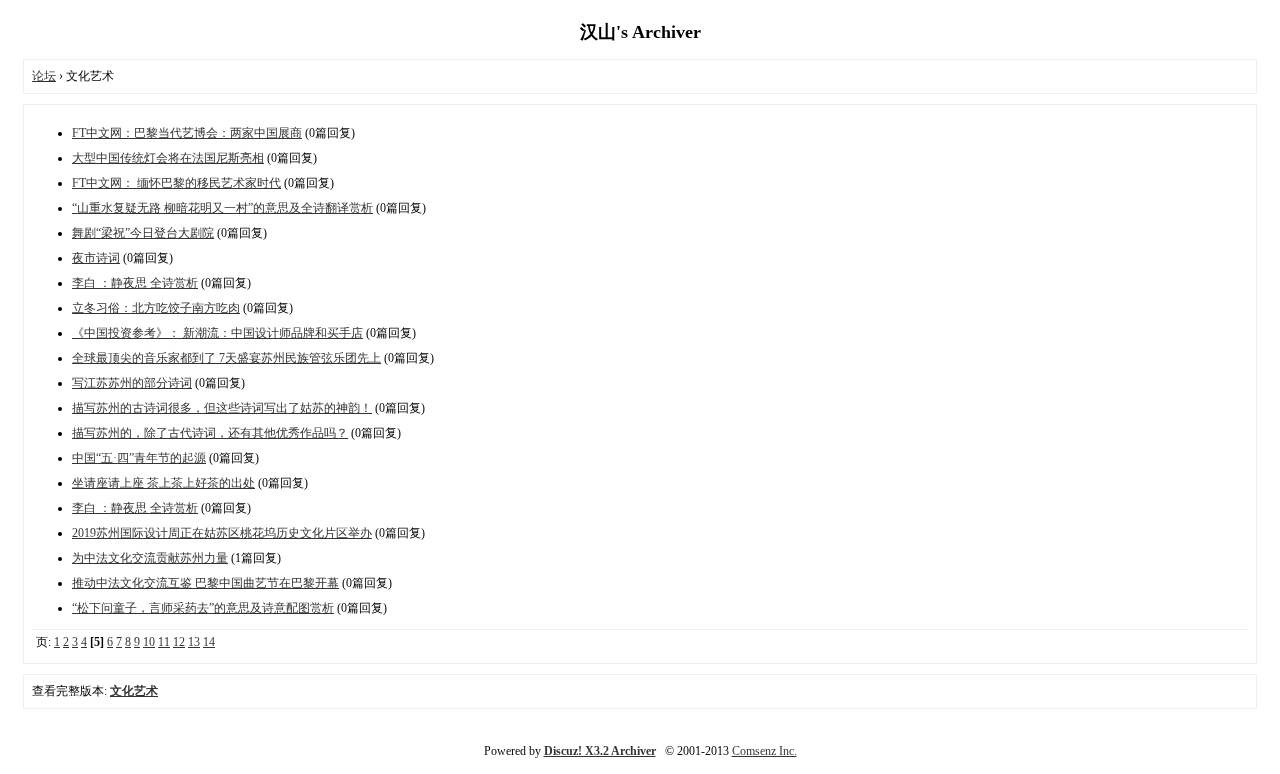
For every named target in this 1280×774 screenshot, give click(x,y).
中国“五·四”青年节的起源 (139, 458)
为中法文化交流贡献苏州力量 (150, 558)
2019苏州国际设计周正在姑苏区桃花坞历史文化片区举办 (222, 533)
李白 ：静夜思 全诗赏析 (135, 283)
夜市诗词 (96, 258)
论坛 (44, 76)
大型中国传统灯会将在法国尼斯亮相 (168, 158)
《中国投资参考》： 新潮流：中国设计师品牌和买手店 (217, 333)
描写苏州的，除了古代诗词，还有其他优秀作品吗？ (210, 433)
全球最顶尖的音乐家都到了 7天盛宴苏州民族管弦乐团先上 (226, 358)
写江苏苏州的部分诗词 (132, 383)
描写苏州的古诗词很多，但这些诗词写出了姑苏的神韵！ (222, 408)
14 (209, 642)
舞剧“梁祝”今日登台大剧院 (143, 233)
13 (194, 642)
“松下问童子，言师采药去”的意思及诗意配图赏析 (203, 608)
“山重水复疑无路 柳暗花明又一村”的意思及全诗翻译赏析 (222, 208)
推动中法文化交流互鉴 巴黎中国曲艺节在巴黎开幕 (205, 583)
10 (149, 642)
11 (164, 642)
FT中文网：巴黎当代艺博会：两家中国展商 (187, 133)
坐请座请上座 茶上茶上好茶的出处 (163, 483)
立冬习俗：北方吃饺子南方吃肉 (156, 308)
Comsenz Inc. (764, 751)
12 (179, 642)
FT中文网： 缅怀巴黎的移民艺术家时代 (176, 183)
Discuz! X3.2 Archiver (600, 751)
